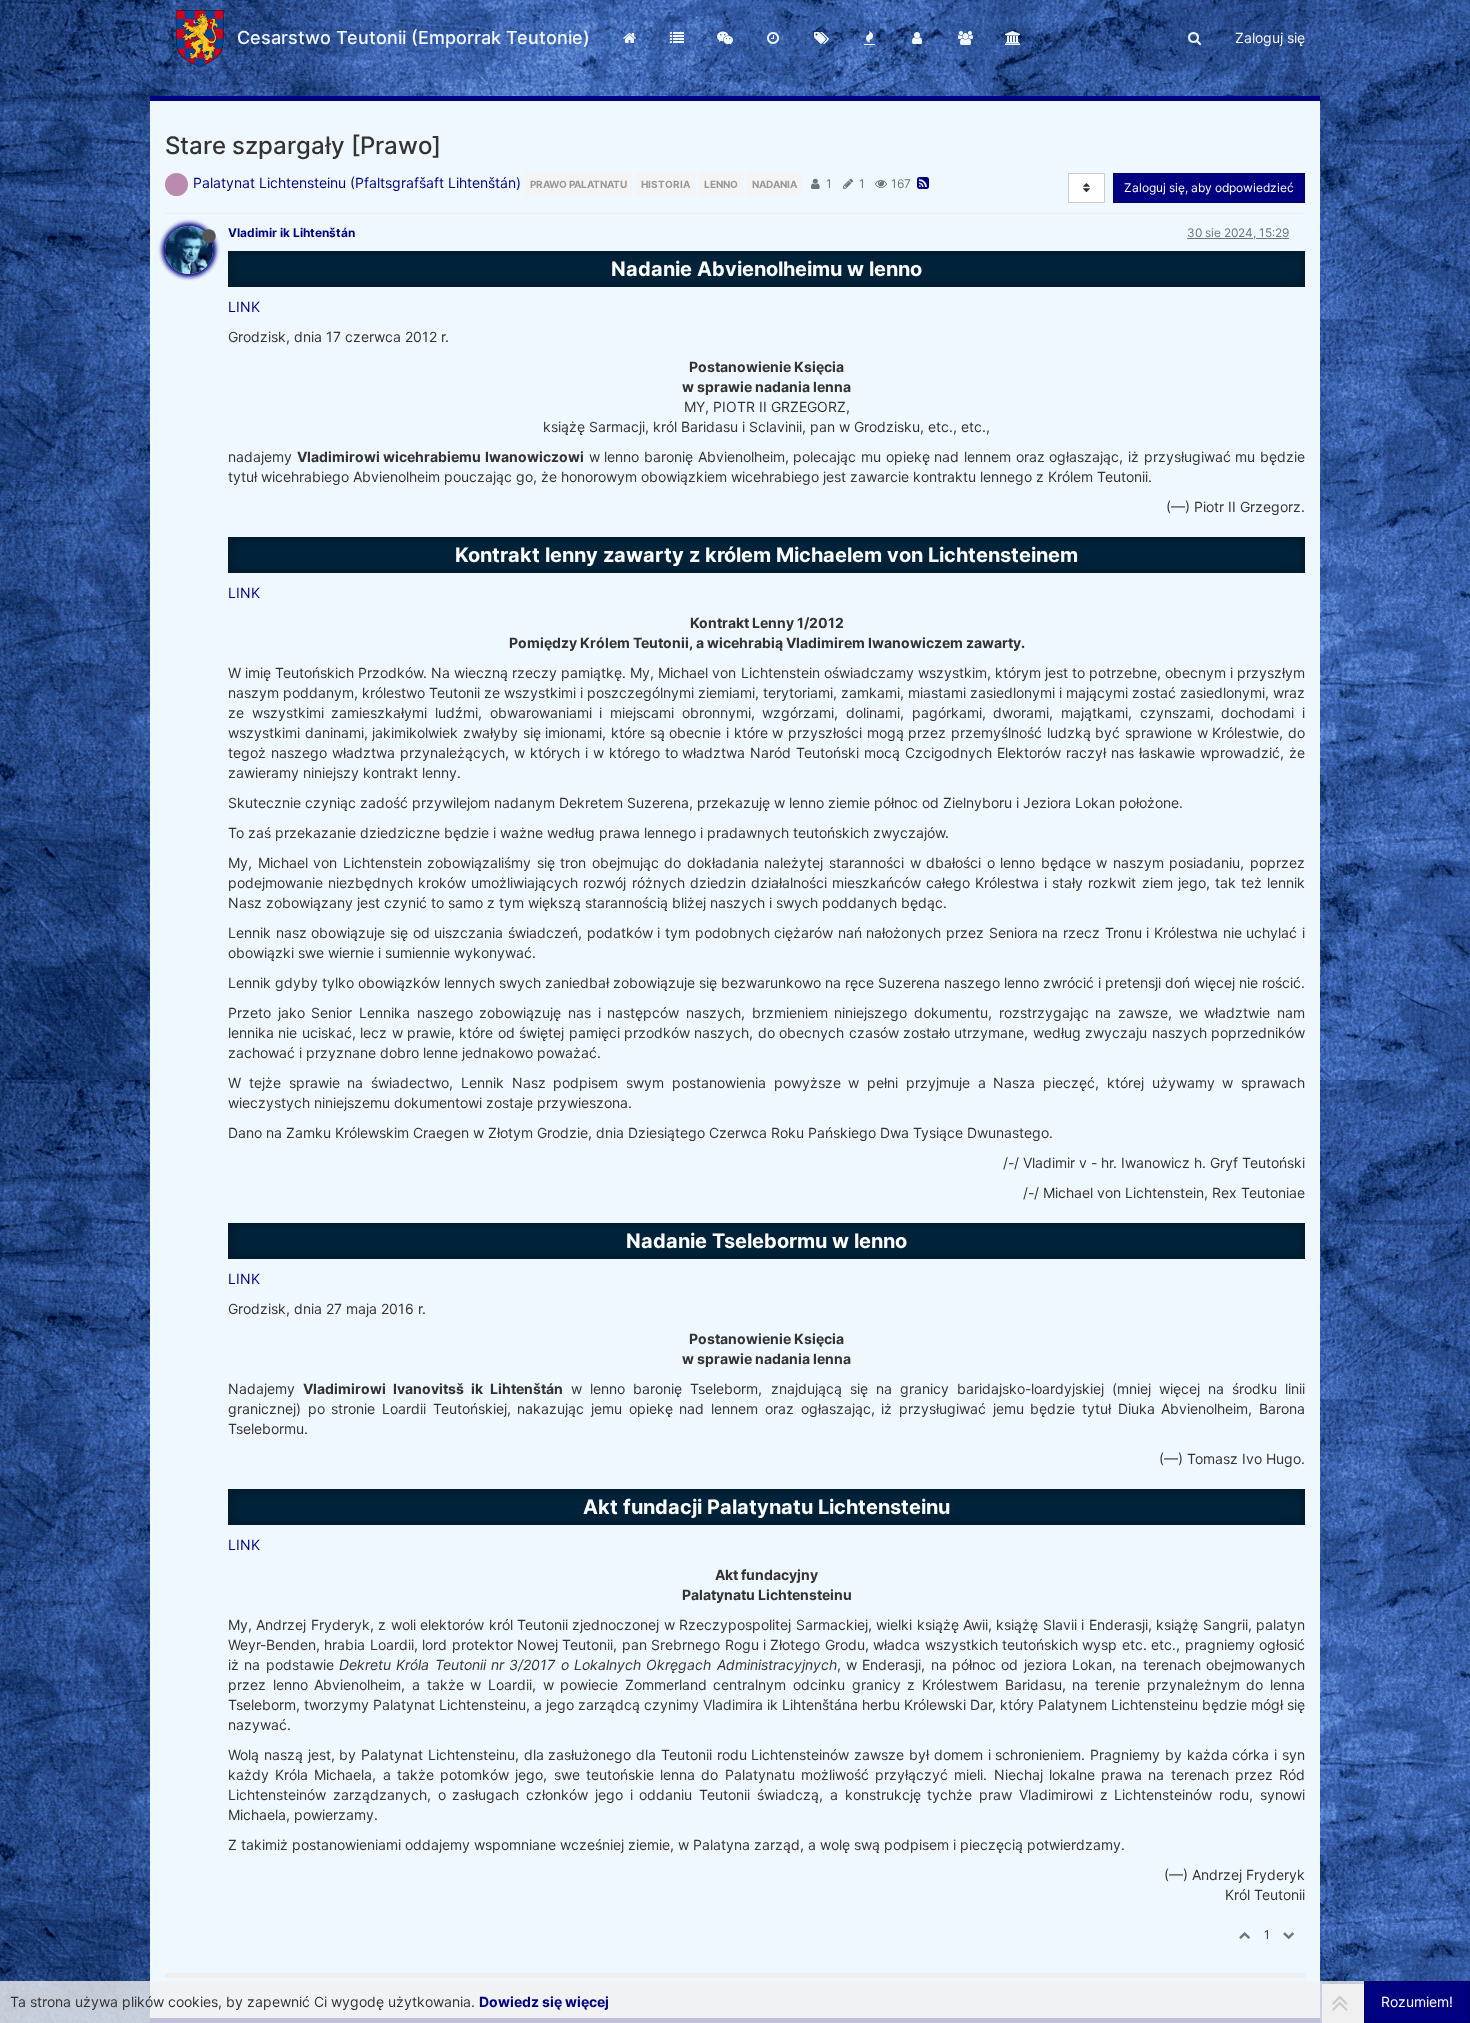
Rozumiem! (1417, 2001)
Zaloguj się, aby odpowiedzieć (1209, 187)
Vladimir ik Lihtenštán (291, 232)
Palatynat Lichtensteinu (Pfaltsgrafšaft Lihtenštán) (357, 182)
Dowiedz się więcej (544, 2001)
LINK (244, 306)
